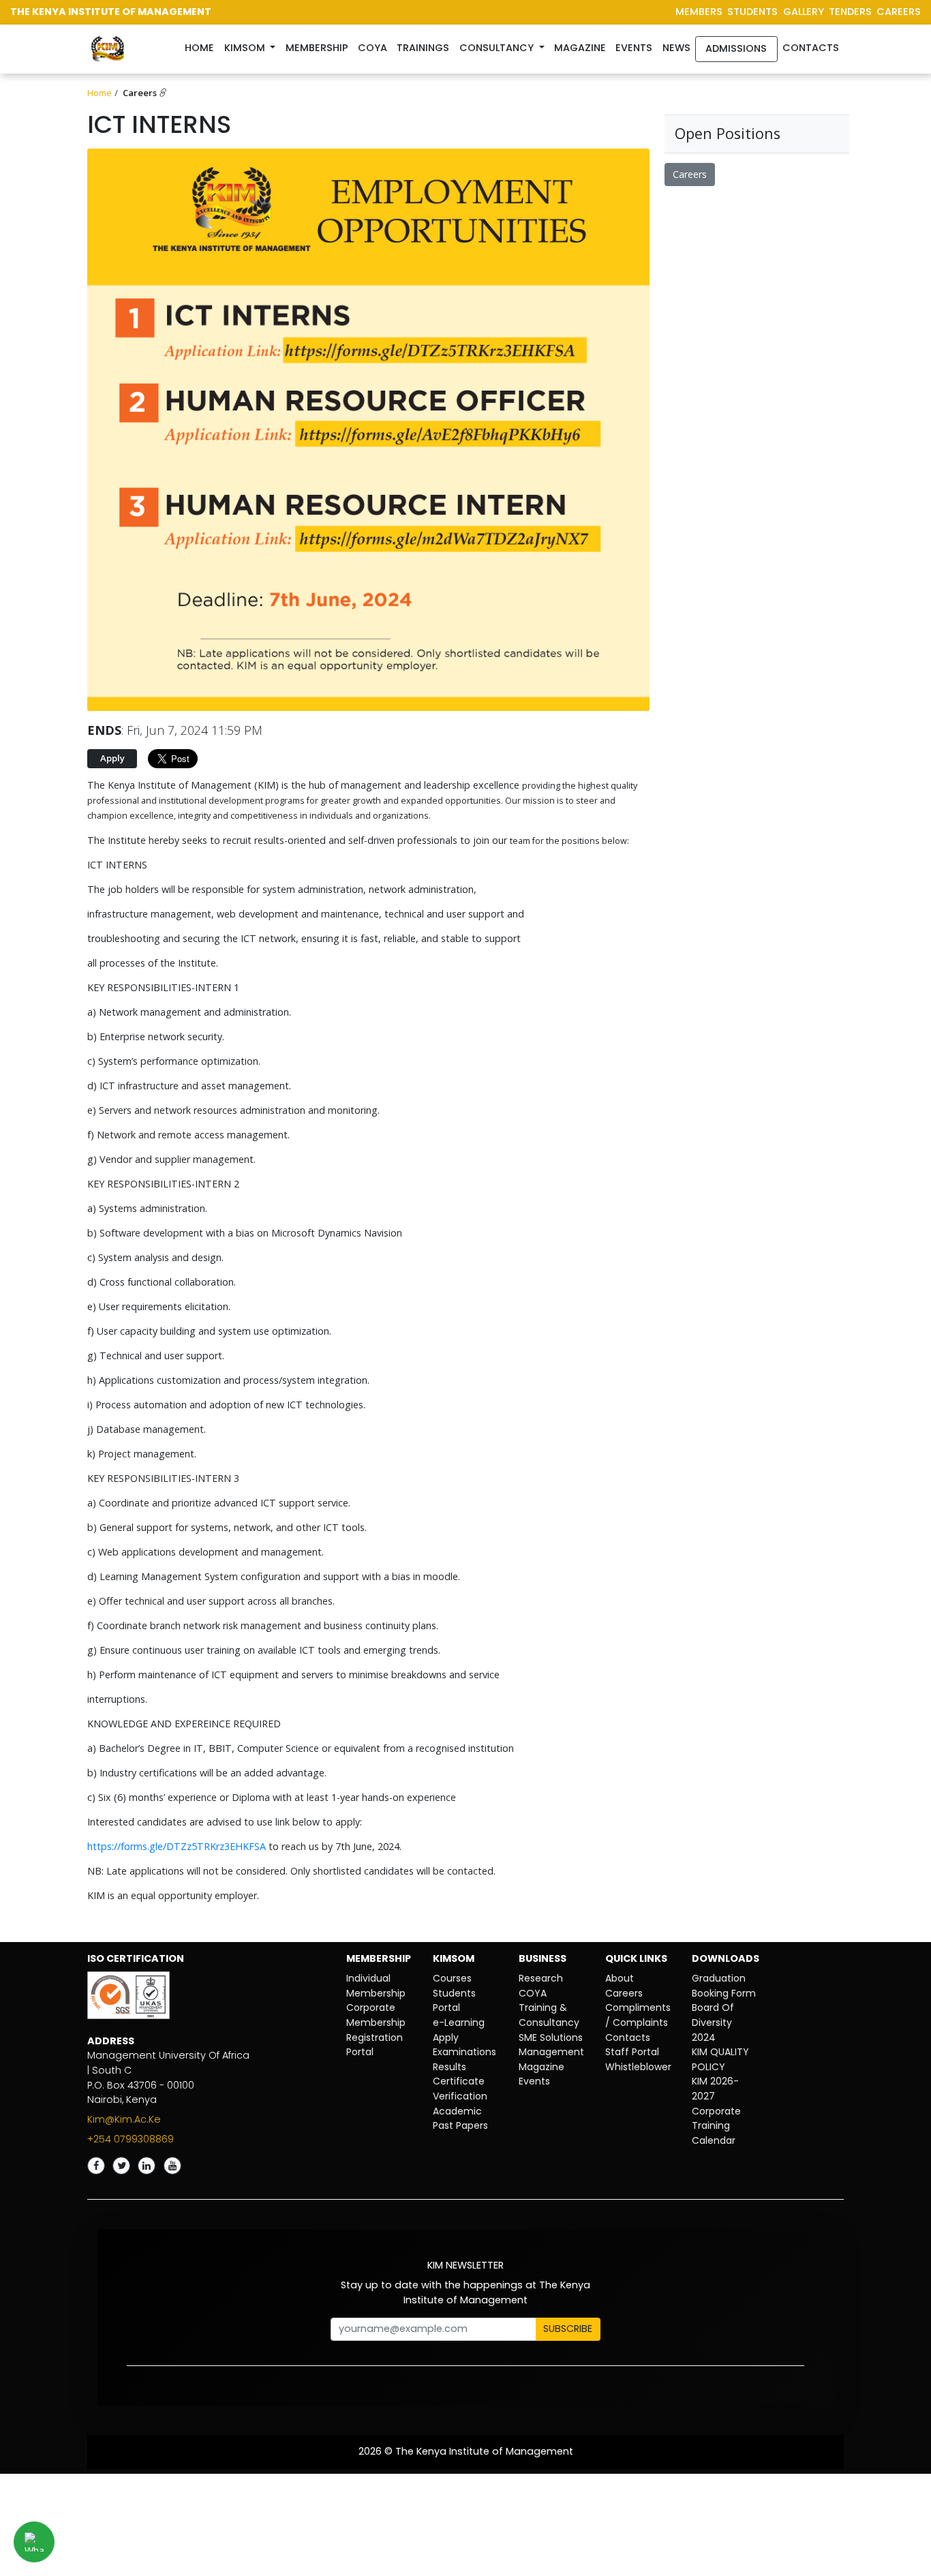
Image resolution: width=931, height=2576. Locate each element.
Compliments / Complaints (638, 2015)
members (699, 12)
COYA (533, 1993)
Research (541, 1978)
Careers (141, 93)
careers (899, 12)
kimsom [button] (246, 48)
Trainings (423, 48)
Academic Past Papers (460, 2119)
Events (634, 48)
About (620, 1978)
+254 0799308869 (131, 2139)
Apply (446, 2037)
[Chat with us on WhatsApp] (34, 2542)
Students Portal (454, 2001)
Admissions (736, 48)
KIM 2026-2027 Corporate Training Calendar (716, 2110)
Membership (317, 48)
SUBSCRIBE (568, 2329)
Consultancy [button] (498, 48)
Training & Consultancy (549, 2015)
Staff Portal (632, 2052)
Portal (360, 2052)
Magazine (580, 48)
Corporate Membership (376, 2015)
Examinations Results (464, 2059)
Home (202, 47)
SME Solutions (551, 2037)
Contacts (811, 48)
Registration (375, 2037)
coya (372, 48)
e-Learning (459, 2022)
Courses (452, 1978)
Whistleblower (638, 2067)
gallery (804, 12)
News (676, 48)
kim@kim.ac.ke (124, 2119)
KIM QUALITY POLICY (720, 2059)
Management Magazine (551, 2059)
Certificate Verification (460, 2089)
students (752, 12)
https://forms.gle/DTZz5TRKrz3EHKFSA (177, 1846)
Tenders (850, 12)
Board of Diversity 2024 (713, 2022)
